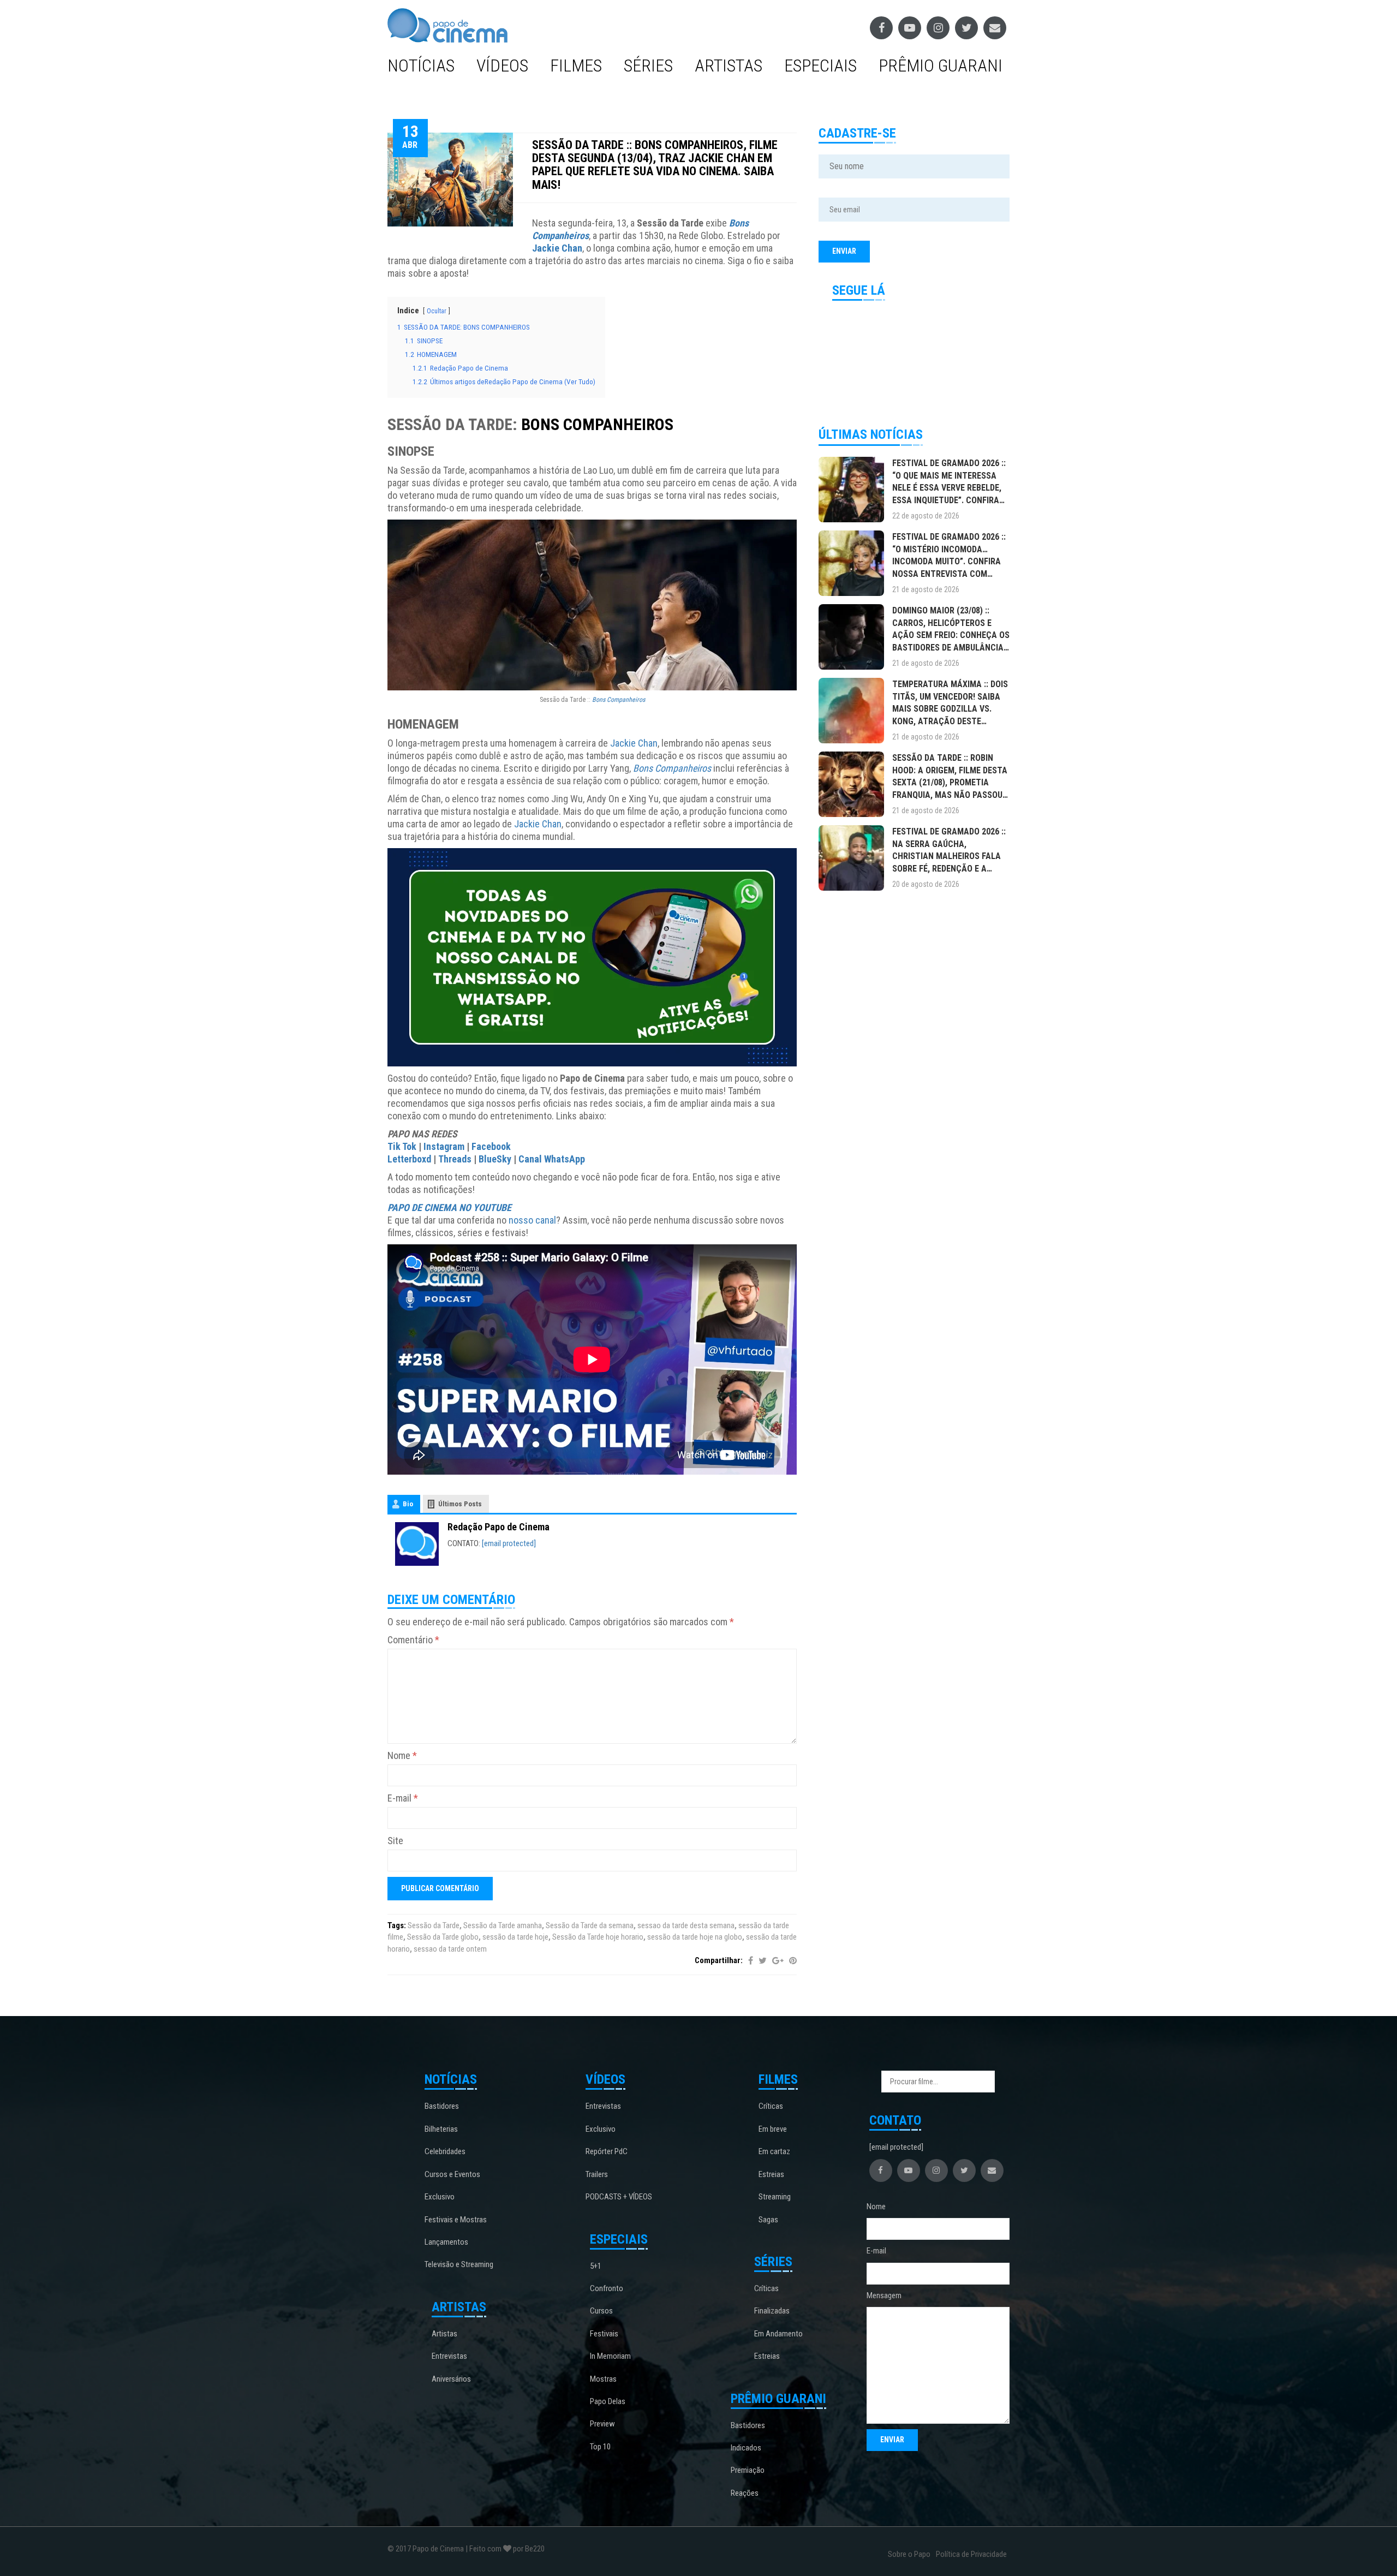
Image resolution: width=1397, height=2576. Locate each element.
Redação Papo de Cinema (498, 1527)
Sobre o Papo (909, 2554)
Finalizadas (772, 2311)
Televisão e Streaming (459, 2264)
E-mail (403, 1798)
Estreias (771, 2174)
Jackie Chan (557, 248)
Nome (402, 1755)
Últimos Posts (460, 1504)
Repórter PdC (607, 2151)
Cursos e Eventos (452, 2174)
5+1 (596, 2266)
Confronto (607, 2288)
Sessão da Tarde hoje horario (598, 1937)
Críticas (771, 2106)
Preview (602, 2424)
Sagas (768, 2220)
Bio (408, 1504)
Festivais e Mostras (456, 2220)
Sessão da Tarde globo (443, 1937)
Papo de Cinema (438, 2549)
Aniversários (451, 2379)
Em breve (773, 2129)
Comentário (413, 1640)
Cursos (601, 2311)
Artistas (729, 65)
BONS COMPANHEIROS (597, 424)
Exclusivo (440, 2197)
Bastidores (442, 2106)
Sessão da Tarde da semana (590, 1925)
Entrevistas (449, 2356)
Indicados (746, 2448)
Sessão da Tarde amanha (503, 1925)
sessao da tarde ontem (450, 1949)
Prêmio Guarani (941, 65)
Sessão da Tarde (434, 1925)
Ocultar (437, 311)
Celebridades (445, 2151)
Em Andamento (778, 2334)
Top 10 (600, 2447)
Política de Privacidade (971, 2554)
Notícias (421, 65)
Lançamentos (446, 2242)
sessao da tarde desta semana (686, 1925)
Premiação (748, 2470)
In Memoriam (610, 2356)
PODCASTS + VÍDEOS (619, 2197)
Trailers (597, 2174)
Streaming (775, 2197)
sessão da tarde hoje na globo (695, 1937)
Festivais (604, 2334)
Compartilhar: (719, 1960)
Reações (745, 2493)
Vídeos (502, 65)
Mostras (603, 2379)
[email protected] (509, 1543)
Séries (648, 65)
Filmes (576, 65)
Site (395, 1841)
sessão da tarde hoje (515, 1937)
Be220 (535, 2549)
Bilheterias (441, 2129)
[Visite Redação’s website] (417, 1543)
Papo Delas (608, 2401)
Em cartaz (774, 2151)
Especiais (820, 65)
